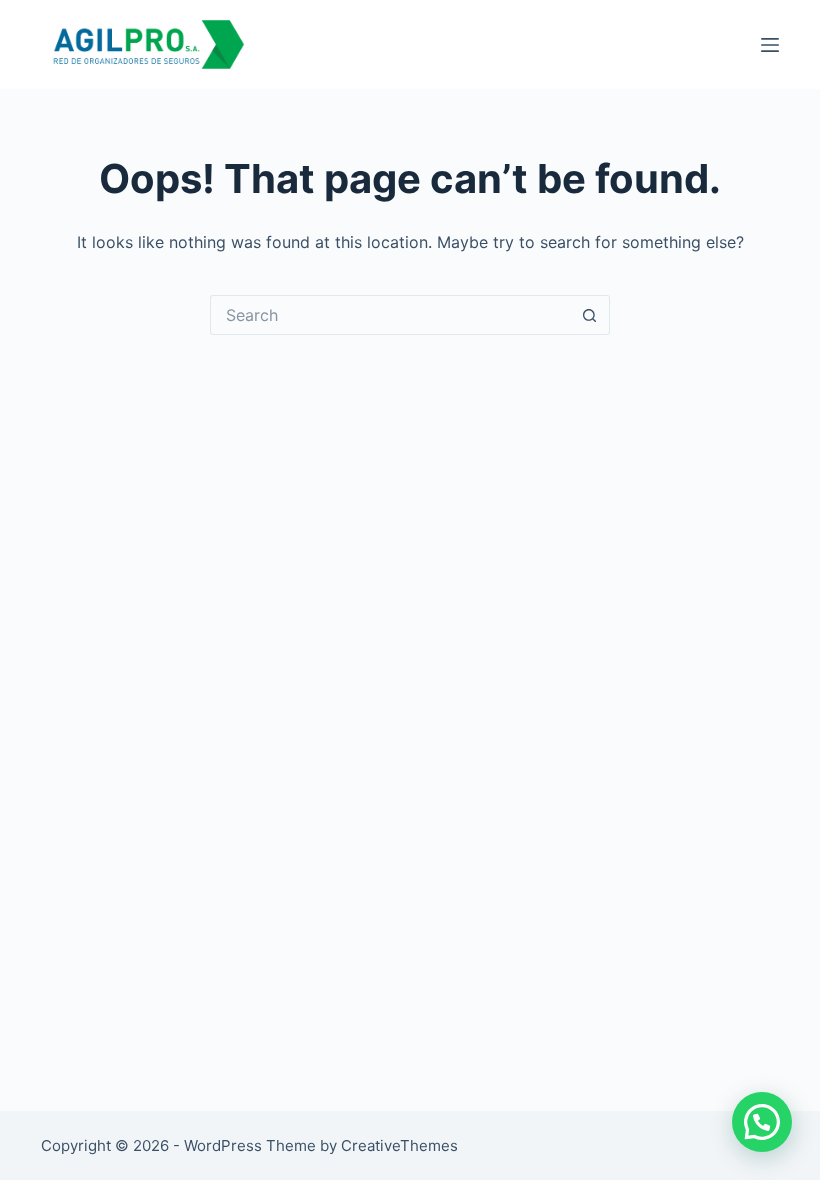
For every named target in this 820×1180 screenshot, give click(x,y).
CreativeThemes (399, 1145)
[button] (762, 1122)
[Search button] (590, 315)
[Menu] (770, 45)
